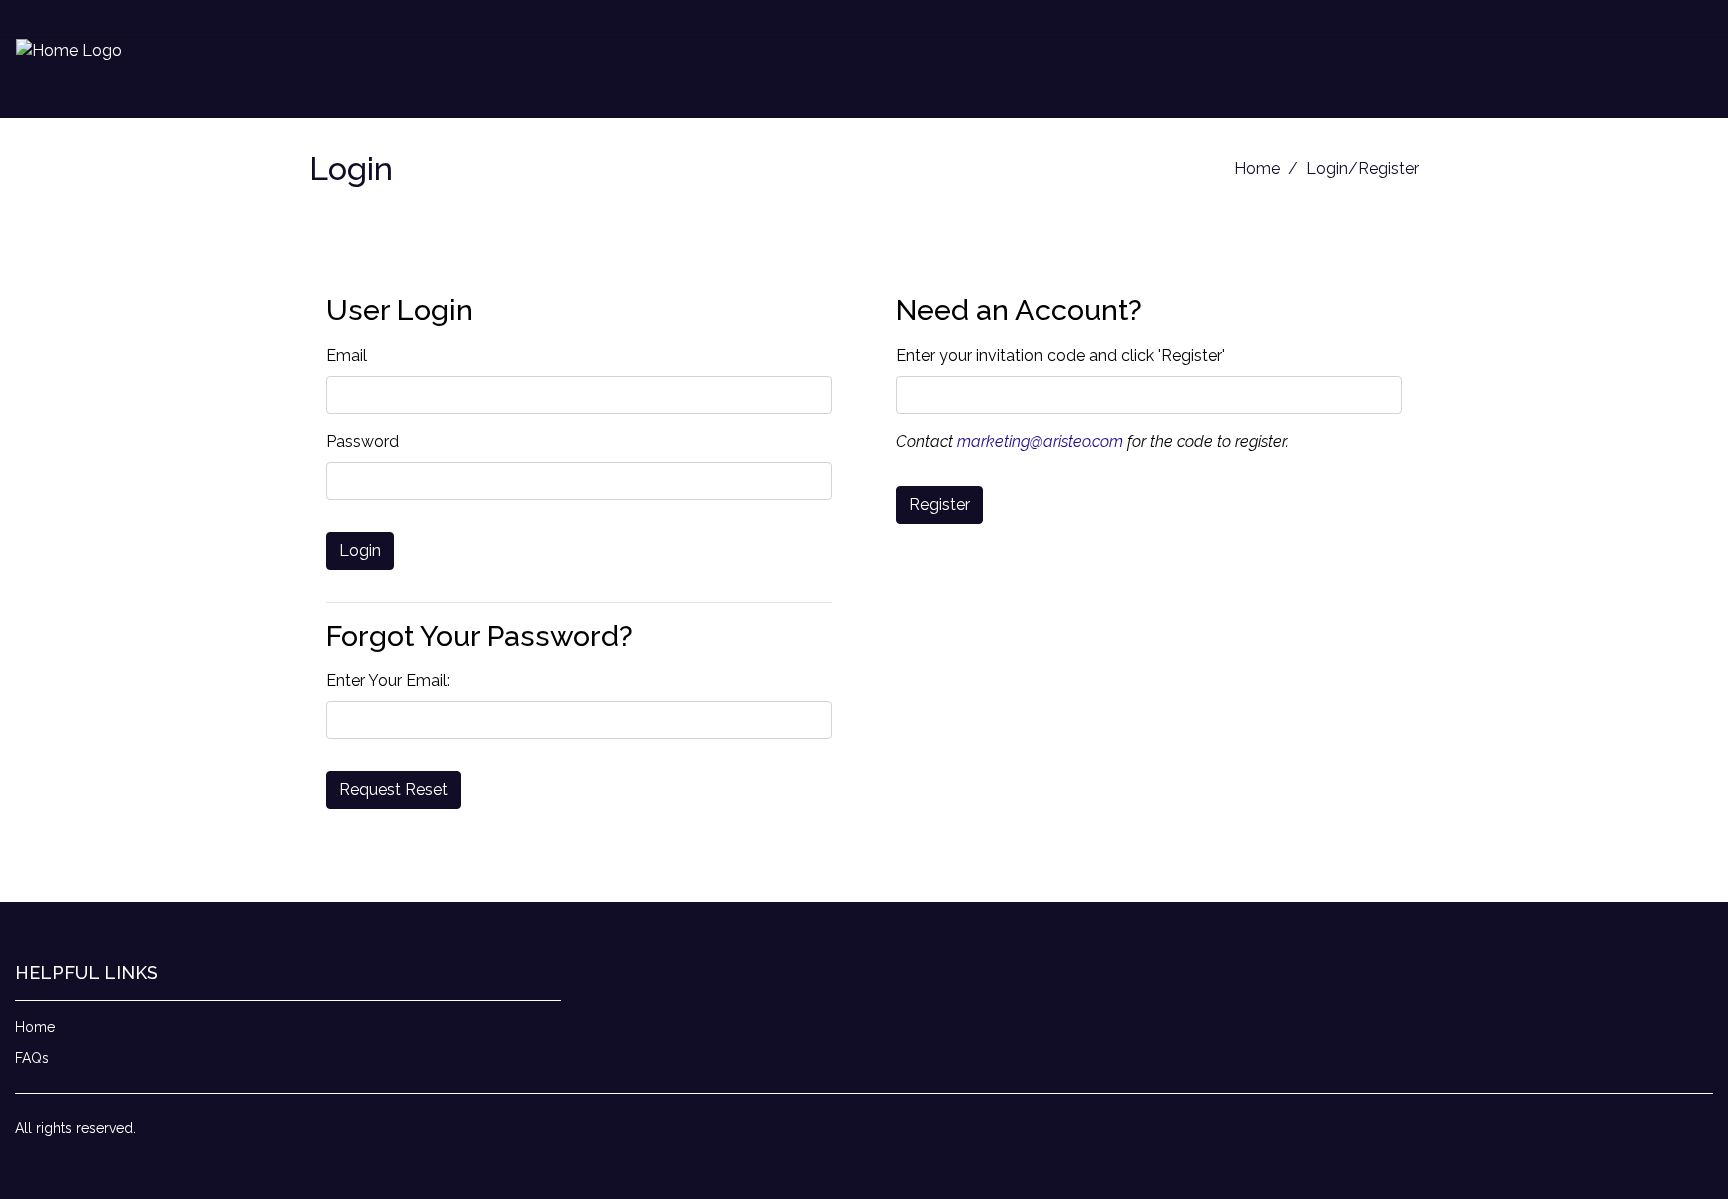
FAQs (32, 1058)
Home (1257, 168)
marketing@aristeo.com (1040, 441)
